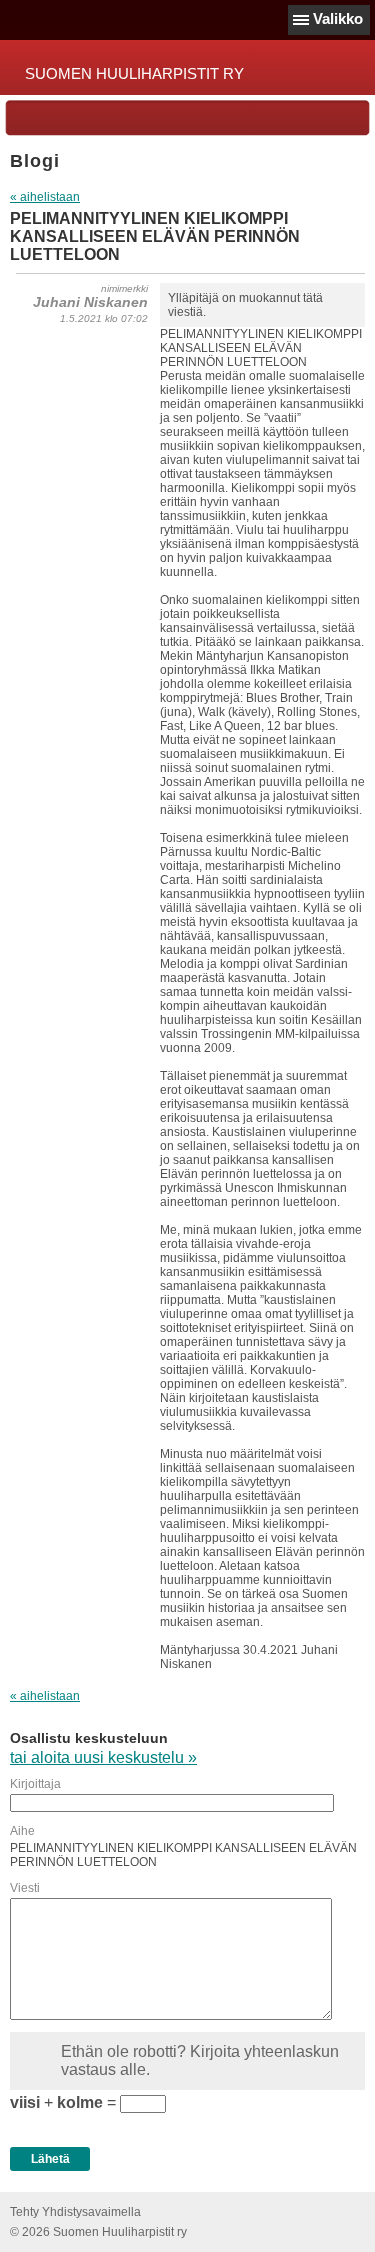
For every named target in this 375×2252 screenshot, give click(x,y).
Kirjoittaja (35, 1784)
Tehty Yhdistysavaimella (75, 2212)
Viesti (25, 1888)
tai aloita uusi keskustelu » (103, 1757)
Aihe (22, 1831)
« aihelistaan (45, 197)
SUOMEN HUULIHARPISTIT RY (134, 73)
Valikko (338, 18)
